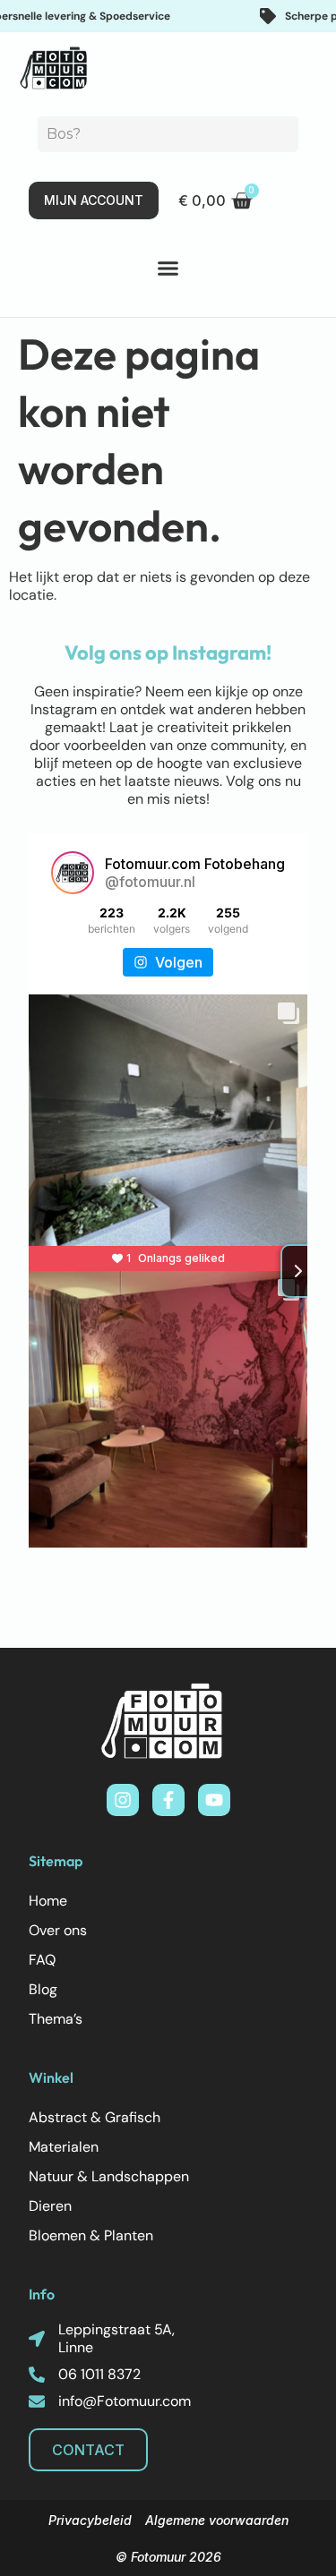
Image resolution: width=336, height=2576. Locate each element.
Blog (43, 1989)
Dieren (50, 2206)
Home (48, 1901)
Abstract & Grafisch (95, 2117)
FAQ (42, 1960)
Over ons (58, 1930)
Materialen (64, 2147)
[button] (168, 269)
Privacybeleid (90, 2520)
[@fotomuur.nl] (73, 873)
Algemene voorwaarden (217, 2520)
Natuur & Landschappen (109, 2176)
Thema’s (56, 2019)
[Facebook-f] (168, 1800)
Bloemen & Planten (91, 2235)
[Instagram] (123, 1800)
